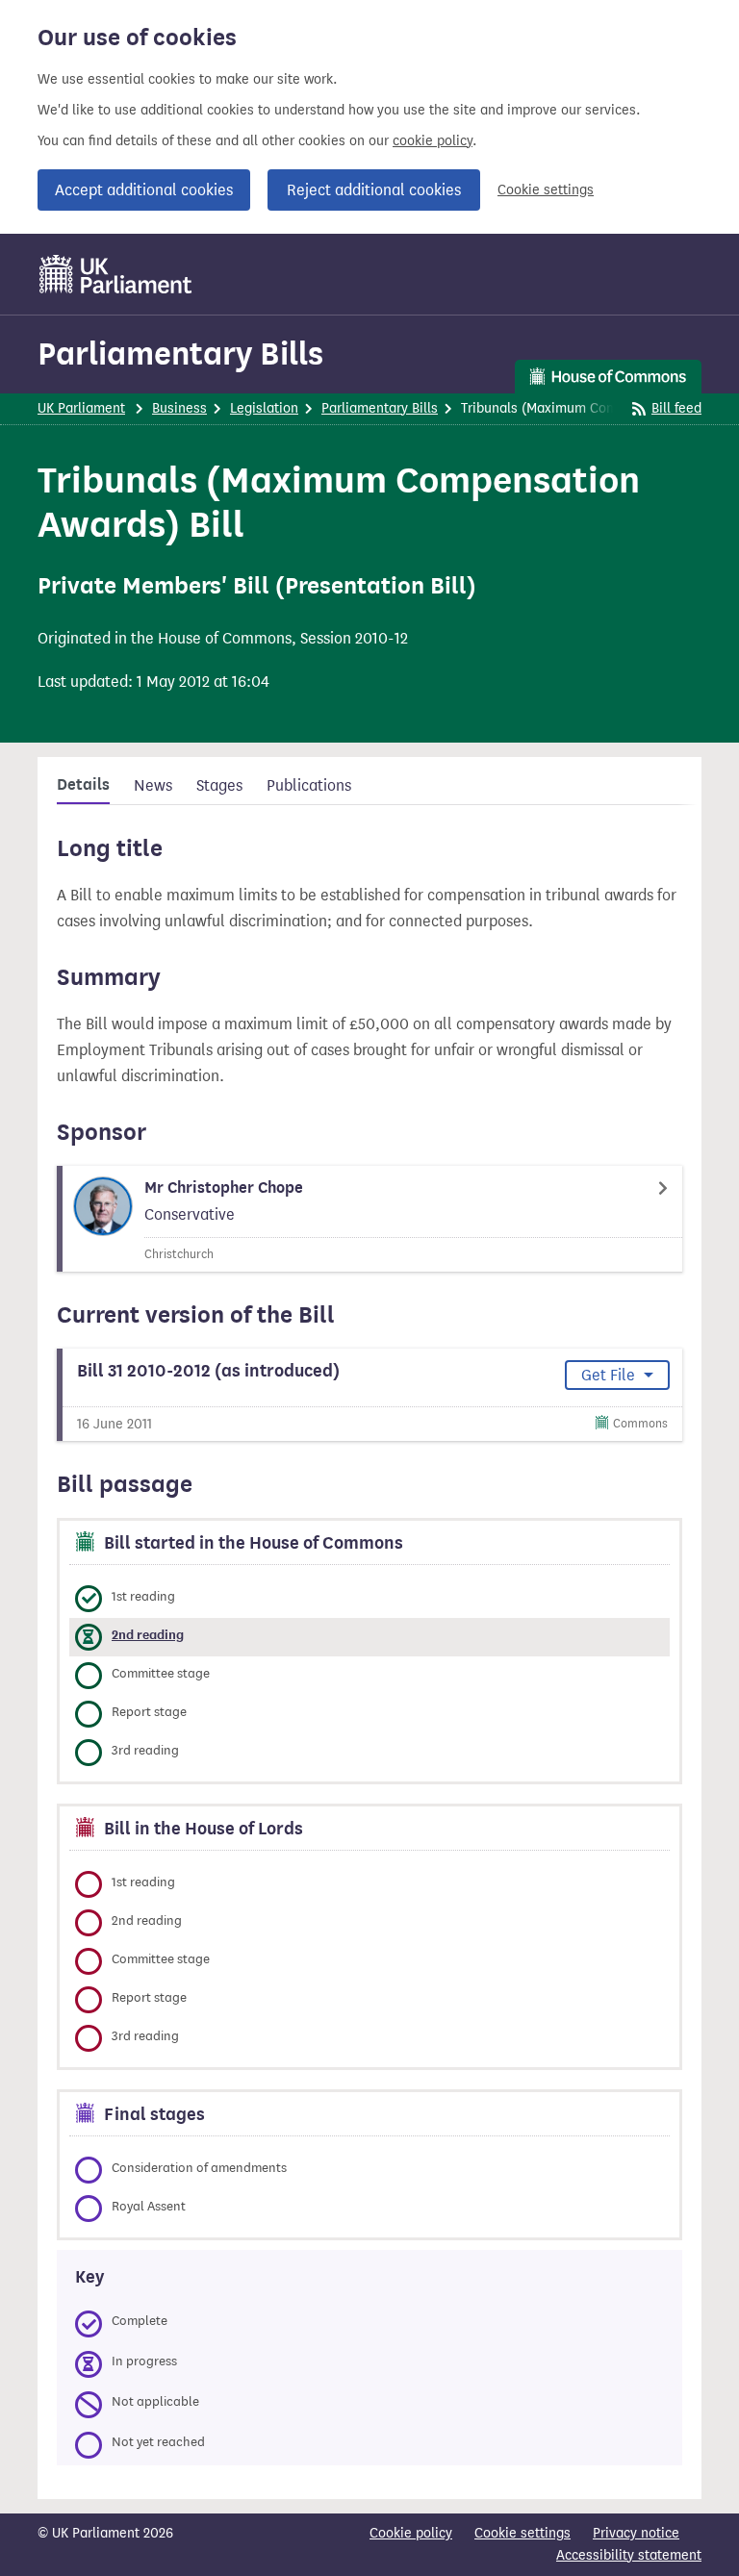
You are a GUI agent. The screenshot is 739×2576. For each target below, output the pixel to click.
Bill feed (676, 408)
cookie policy (433, 141)
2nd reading (148, 1635)
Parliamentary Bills (180, 354)
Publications (309, 785)
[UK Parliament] (116, 274)
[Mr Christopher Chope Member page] (369, 1219)
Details (83, 785)
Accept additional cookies (144, 190)
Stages (219, 785)
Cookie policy (411, 2533)
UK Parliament (81, 408)
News (153, 785)
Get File (610, 1375)
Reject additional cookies (374, 190)
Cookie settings (546, 190)
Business (179, 408)
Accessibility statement (629, 2555)
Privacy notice (636, 2533)
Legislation (264, 408)
